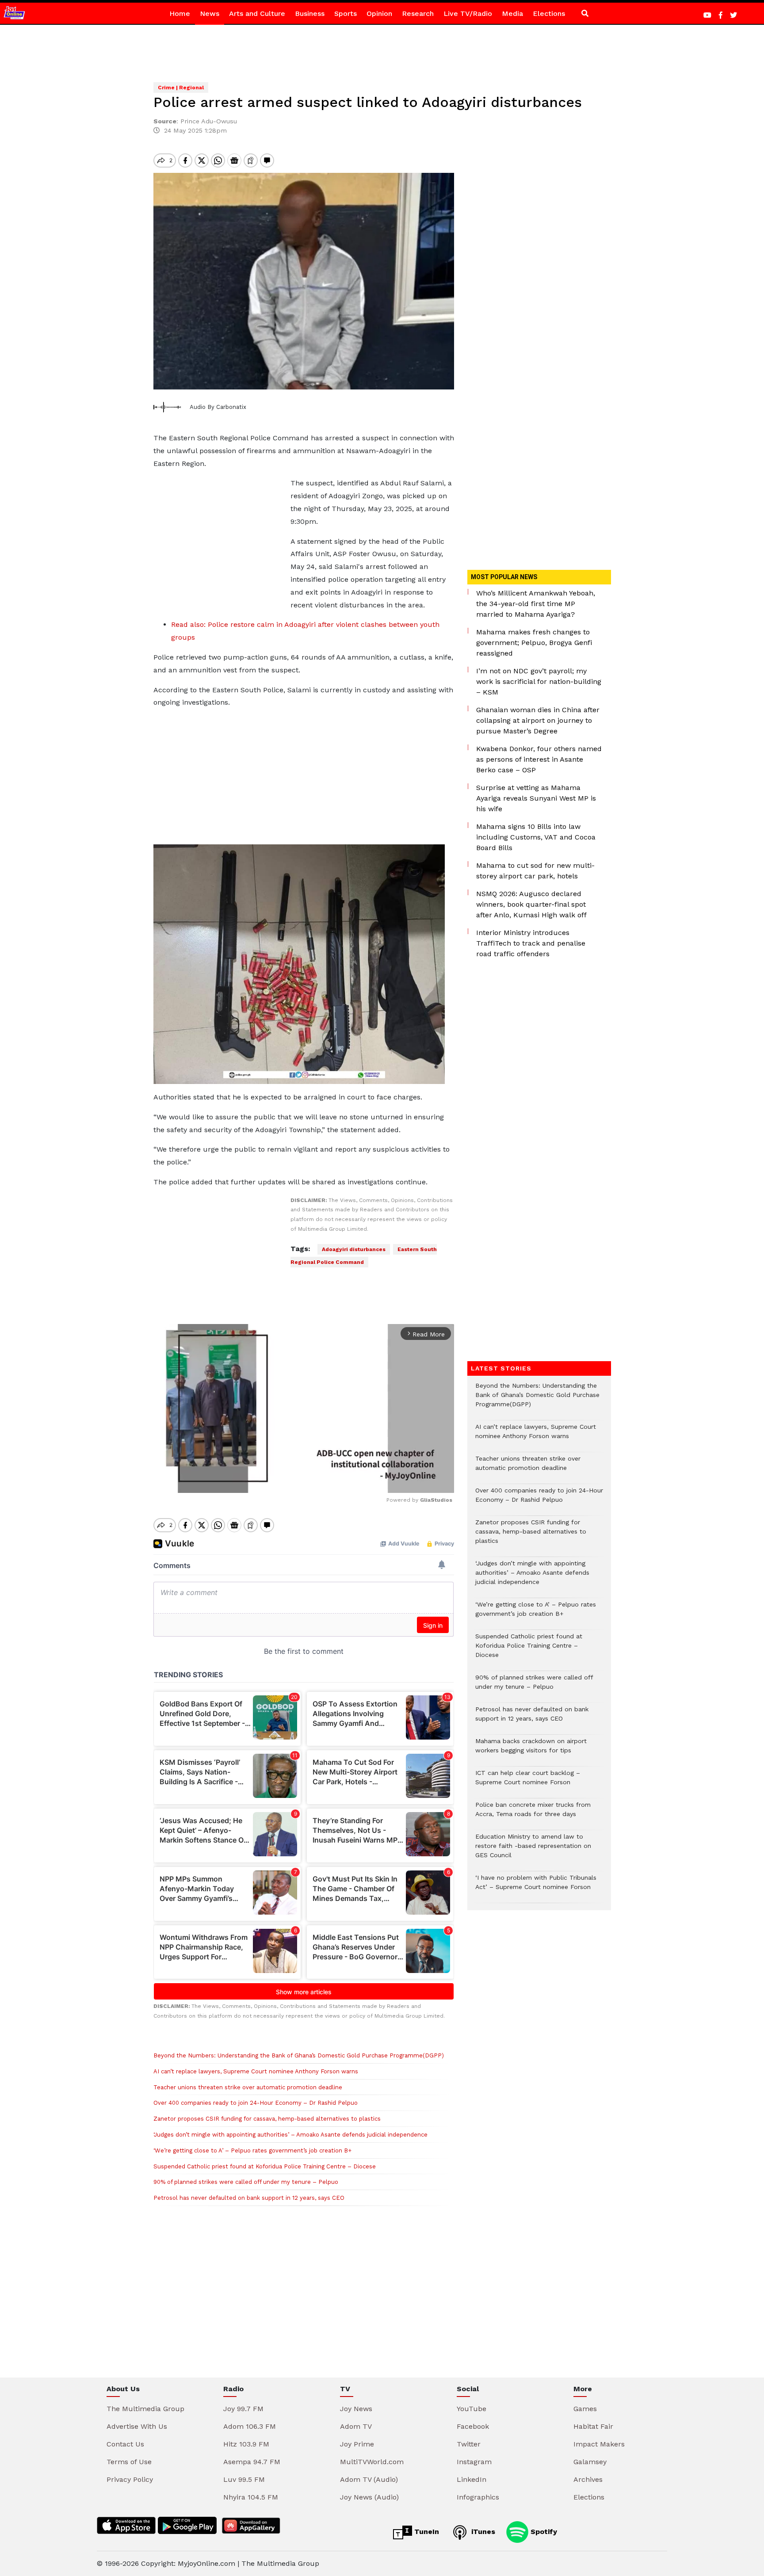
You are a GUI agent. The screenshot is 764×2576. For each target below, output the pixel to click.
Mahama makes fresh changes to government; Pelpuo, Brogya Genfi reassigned (534, 643)
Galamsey (590, 2462)
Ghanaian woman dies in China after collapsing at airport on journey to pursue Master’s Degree (538, 720)
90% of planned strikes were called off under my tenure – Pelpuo (246, 2182)
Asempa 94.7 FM (252, 2462)
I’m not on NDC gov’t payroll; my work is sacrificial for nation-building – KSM (539, 681)
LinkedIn (472, 2479)
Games (585, 2409)
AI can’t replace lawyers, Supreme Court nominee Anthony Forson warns (256, 2071)
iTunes (482, 2532)
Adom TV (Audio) (369, 2479)
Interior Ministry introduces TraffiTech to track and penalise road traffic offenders (531, 943)
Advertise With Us (137, 2426)
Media (512, 13)
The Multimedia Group (145, 2409)
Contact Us (125, 2444)
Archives (588, 2479)
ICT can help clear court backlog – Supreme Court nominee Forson (528, 1782)
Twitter (469, 2444)
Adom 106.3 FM (250, 2426)
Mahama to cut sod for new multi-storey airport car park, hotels (535, 871)
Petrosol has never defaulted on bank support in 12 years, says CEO (249, 2198)
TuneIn (426, 2532)
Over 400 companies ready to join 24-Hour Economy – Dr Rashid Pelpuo (256, 2103)
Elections (549, 13)
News (210, 13)
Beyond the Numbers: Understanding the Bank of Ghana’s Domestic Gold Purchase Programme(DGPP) (299, 2055)
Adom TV (356, 2426)
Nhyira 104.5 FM (251, 2497)
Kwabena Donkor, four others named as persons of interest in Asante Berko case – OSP (539, 759)
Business (310, 13)
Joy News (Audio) (369, 2497)
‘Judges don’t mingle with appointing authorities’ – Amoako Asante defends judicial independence (290, 2135)
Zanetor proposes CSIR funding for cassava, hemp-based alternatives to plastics (267, 2119)
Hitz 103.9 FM (246, 2444)
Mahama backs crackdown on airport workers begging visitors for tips (531, 1750)
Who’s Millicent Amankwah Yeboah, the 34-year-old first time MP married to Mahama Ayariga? (536, 604)
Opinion (379, 13)
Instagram (474, 2462)
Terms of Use (129, 2462)
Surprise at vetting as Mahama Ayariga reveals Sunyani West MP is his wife (536, 798)
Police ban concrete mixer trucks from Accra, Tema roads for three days (533, 1814)
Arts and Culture (257, 13)
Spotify (543, 2532)
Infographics (478, 2497)
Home (180, 13)
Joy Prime (357, 2444)
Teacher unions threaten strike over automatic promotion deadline (248, 2087)
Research (418, 13)
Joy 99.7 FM (243, 2409)
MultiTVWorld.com (372, 2462)
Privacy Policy (130, 2479)
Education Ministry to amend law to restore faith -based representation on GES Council (533, 1850)
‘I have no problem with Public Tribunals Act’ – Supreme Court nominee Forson (536, 1887)
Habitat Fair (593, 2426)
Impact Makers (599, 2444)
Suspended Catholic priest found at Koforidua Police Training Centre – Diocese (265, 2166)
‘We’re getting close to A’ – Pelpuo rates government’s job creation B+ (252, 2150)
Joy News (356, 2409)
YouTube (472, 2409)
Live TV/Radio (468, 13)
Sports (346, 13)
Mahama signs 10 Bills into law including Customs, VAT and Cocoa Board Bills (536, 837)
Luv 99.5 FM (244, 2479)
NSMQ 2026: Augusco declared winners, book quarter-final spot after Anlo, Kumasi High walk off (531, 904)
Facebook (473, 2426)
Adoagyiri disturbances (354, 1249)
